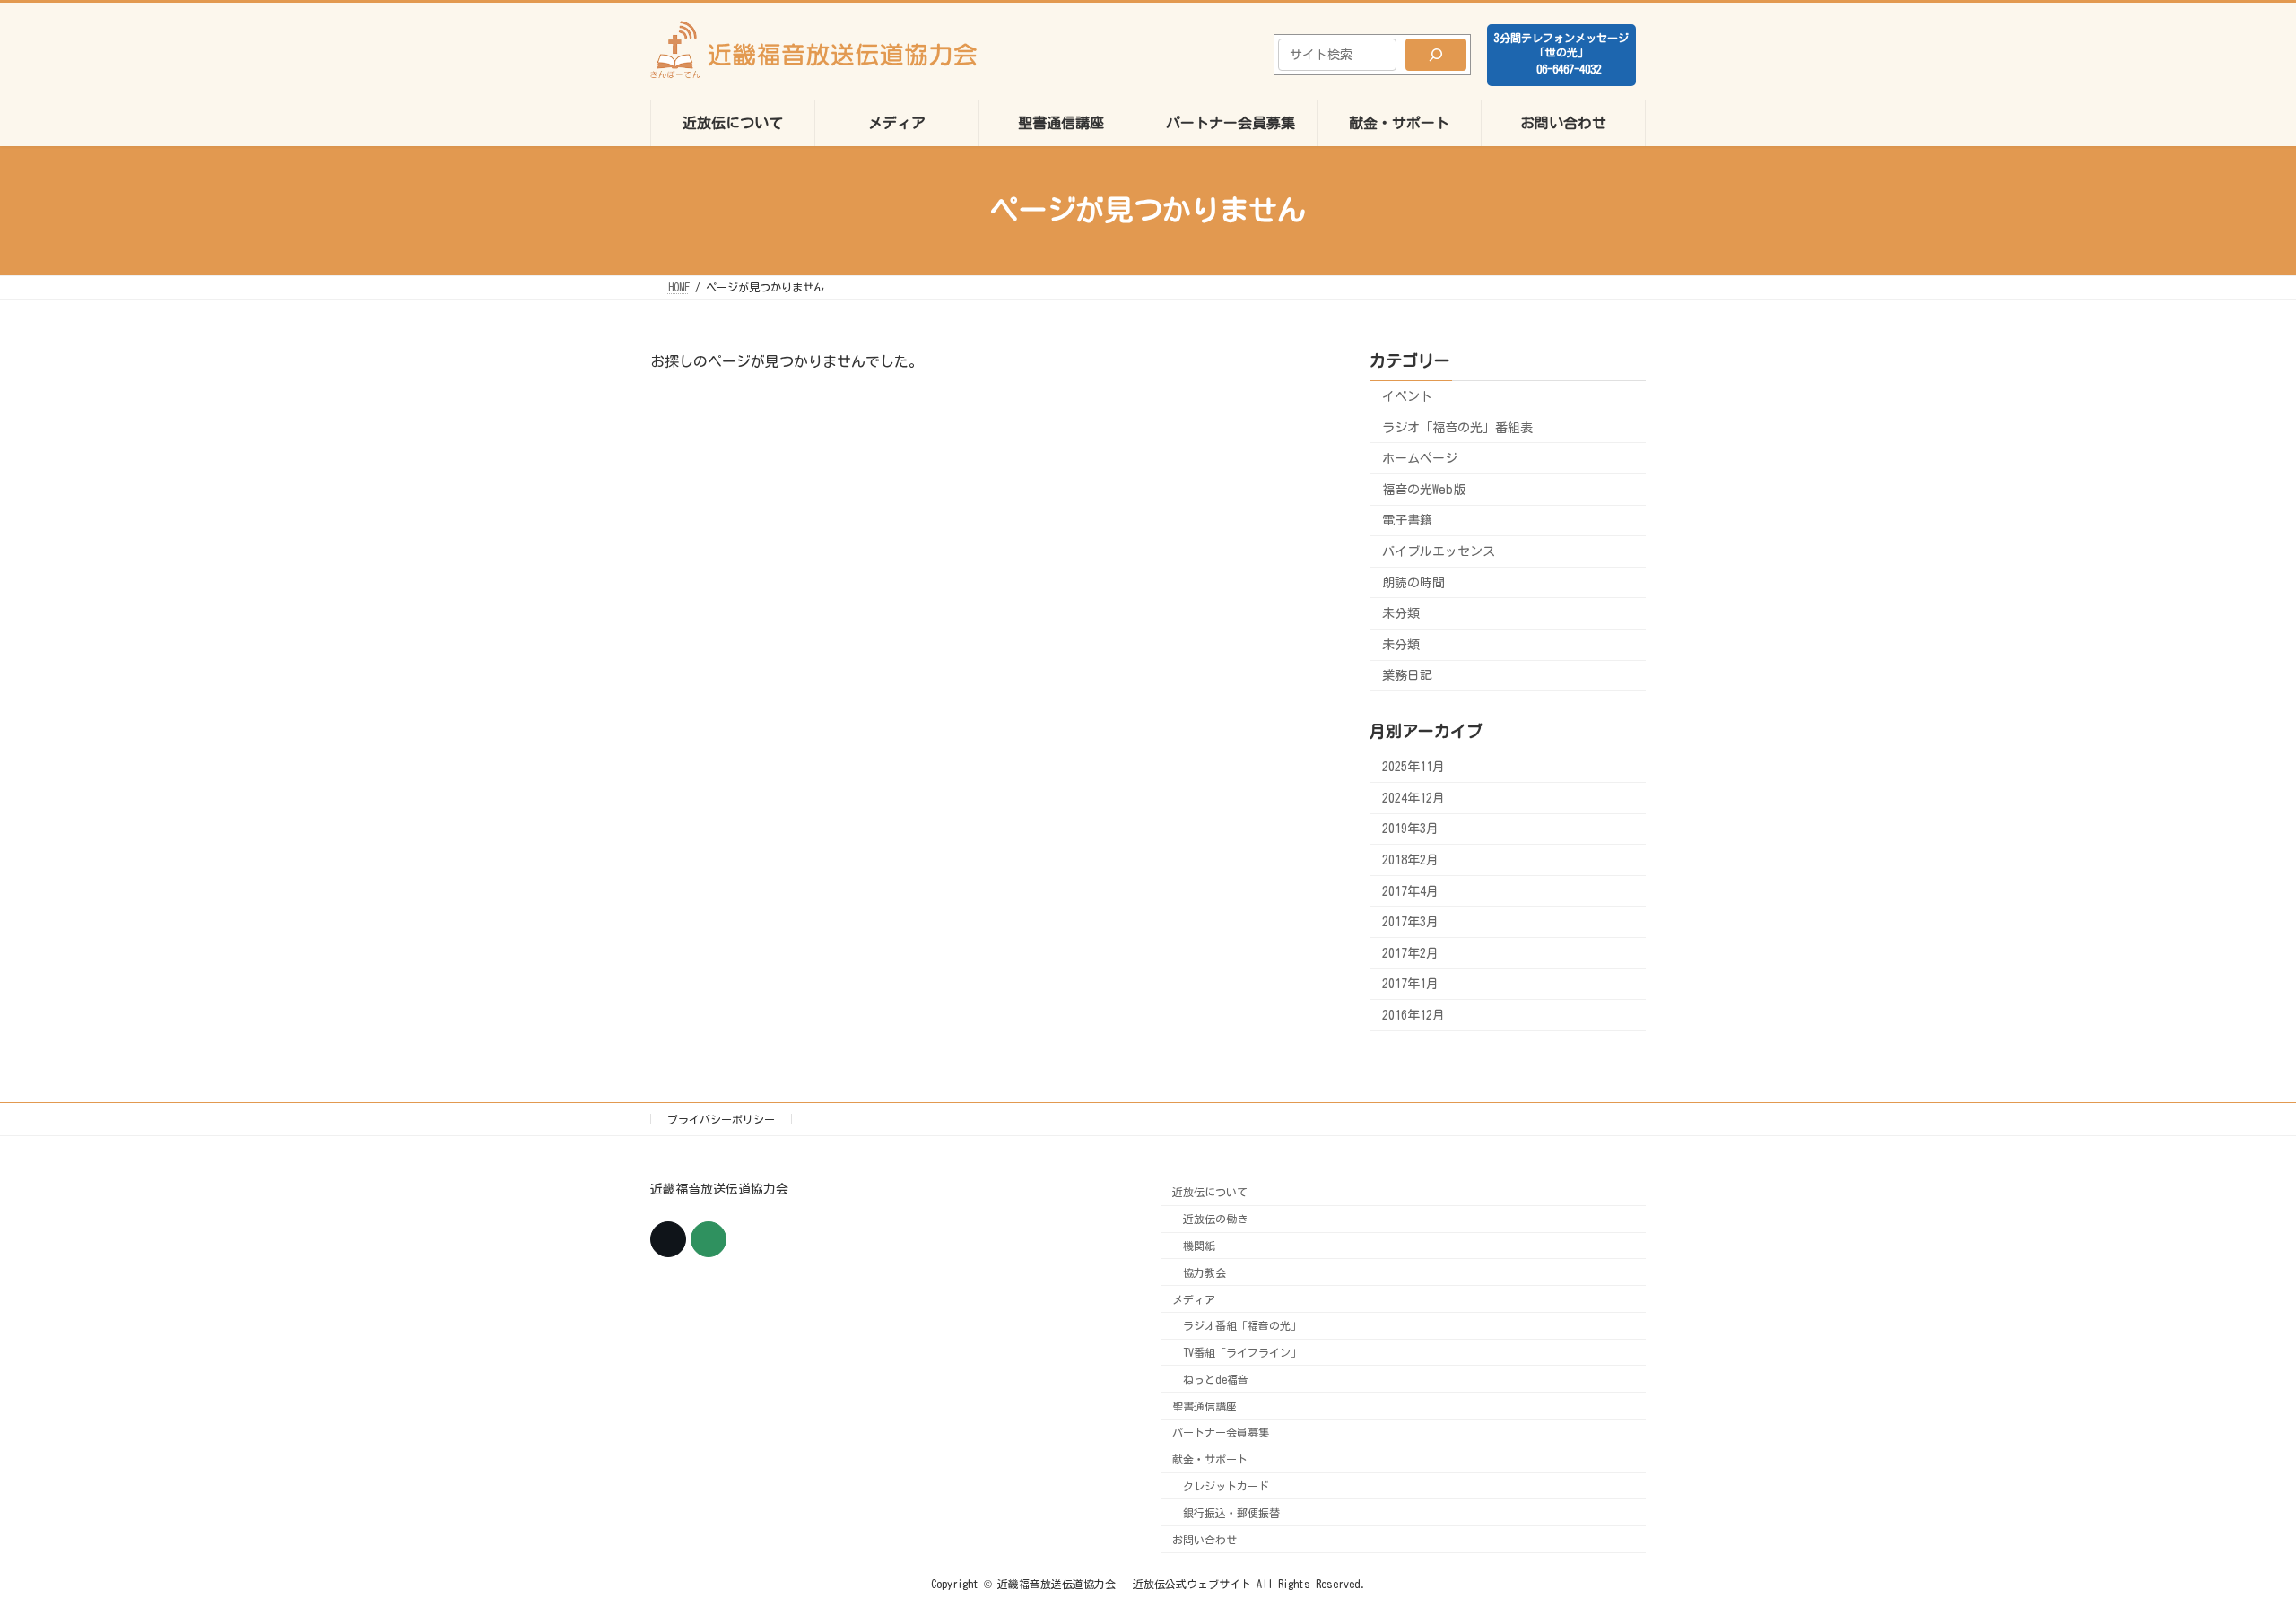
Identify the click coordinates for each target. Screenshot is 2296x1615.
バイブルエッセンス (1439, 551)
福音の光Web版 (1424, 489)
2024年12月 (1413, 797)
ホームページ (1420, 458)
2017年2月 (1410, 952)
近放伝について (1210, 1193)
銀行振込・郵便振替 (1231, 1513)
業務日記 (1407, 675)
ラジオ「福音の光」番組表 (1457, 427)
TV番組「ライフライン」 (1242, 1352)
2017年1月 (1410, 984)
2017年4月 (1410, 890)
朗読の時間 (1413, 582)
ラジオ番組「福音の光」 (1242, 1326)
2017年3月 (1410, 922)
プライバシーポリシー (721, 1119)
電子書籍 (1407, 520)
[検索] (1436, 55)
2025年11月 (1413, 767)
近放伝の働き (1215, 1219)
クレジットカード (1226, 1486)
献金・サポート (1210, 1460)
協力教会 (1205, 1272)
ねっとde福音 (1216, 1379)
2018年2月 (1410, 860)
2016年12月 (1413, 1015)
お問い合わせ (1205, 1540)
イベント (1407, 396)
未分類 (1401, 613)
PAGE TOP (2229, 1547)
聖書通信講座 (1205, 1406)
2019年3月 (1410, 829)
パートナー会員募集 (1221, 1433)
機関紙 (1199, 1246)
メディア (1194, 1299)
